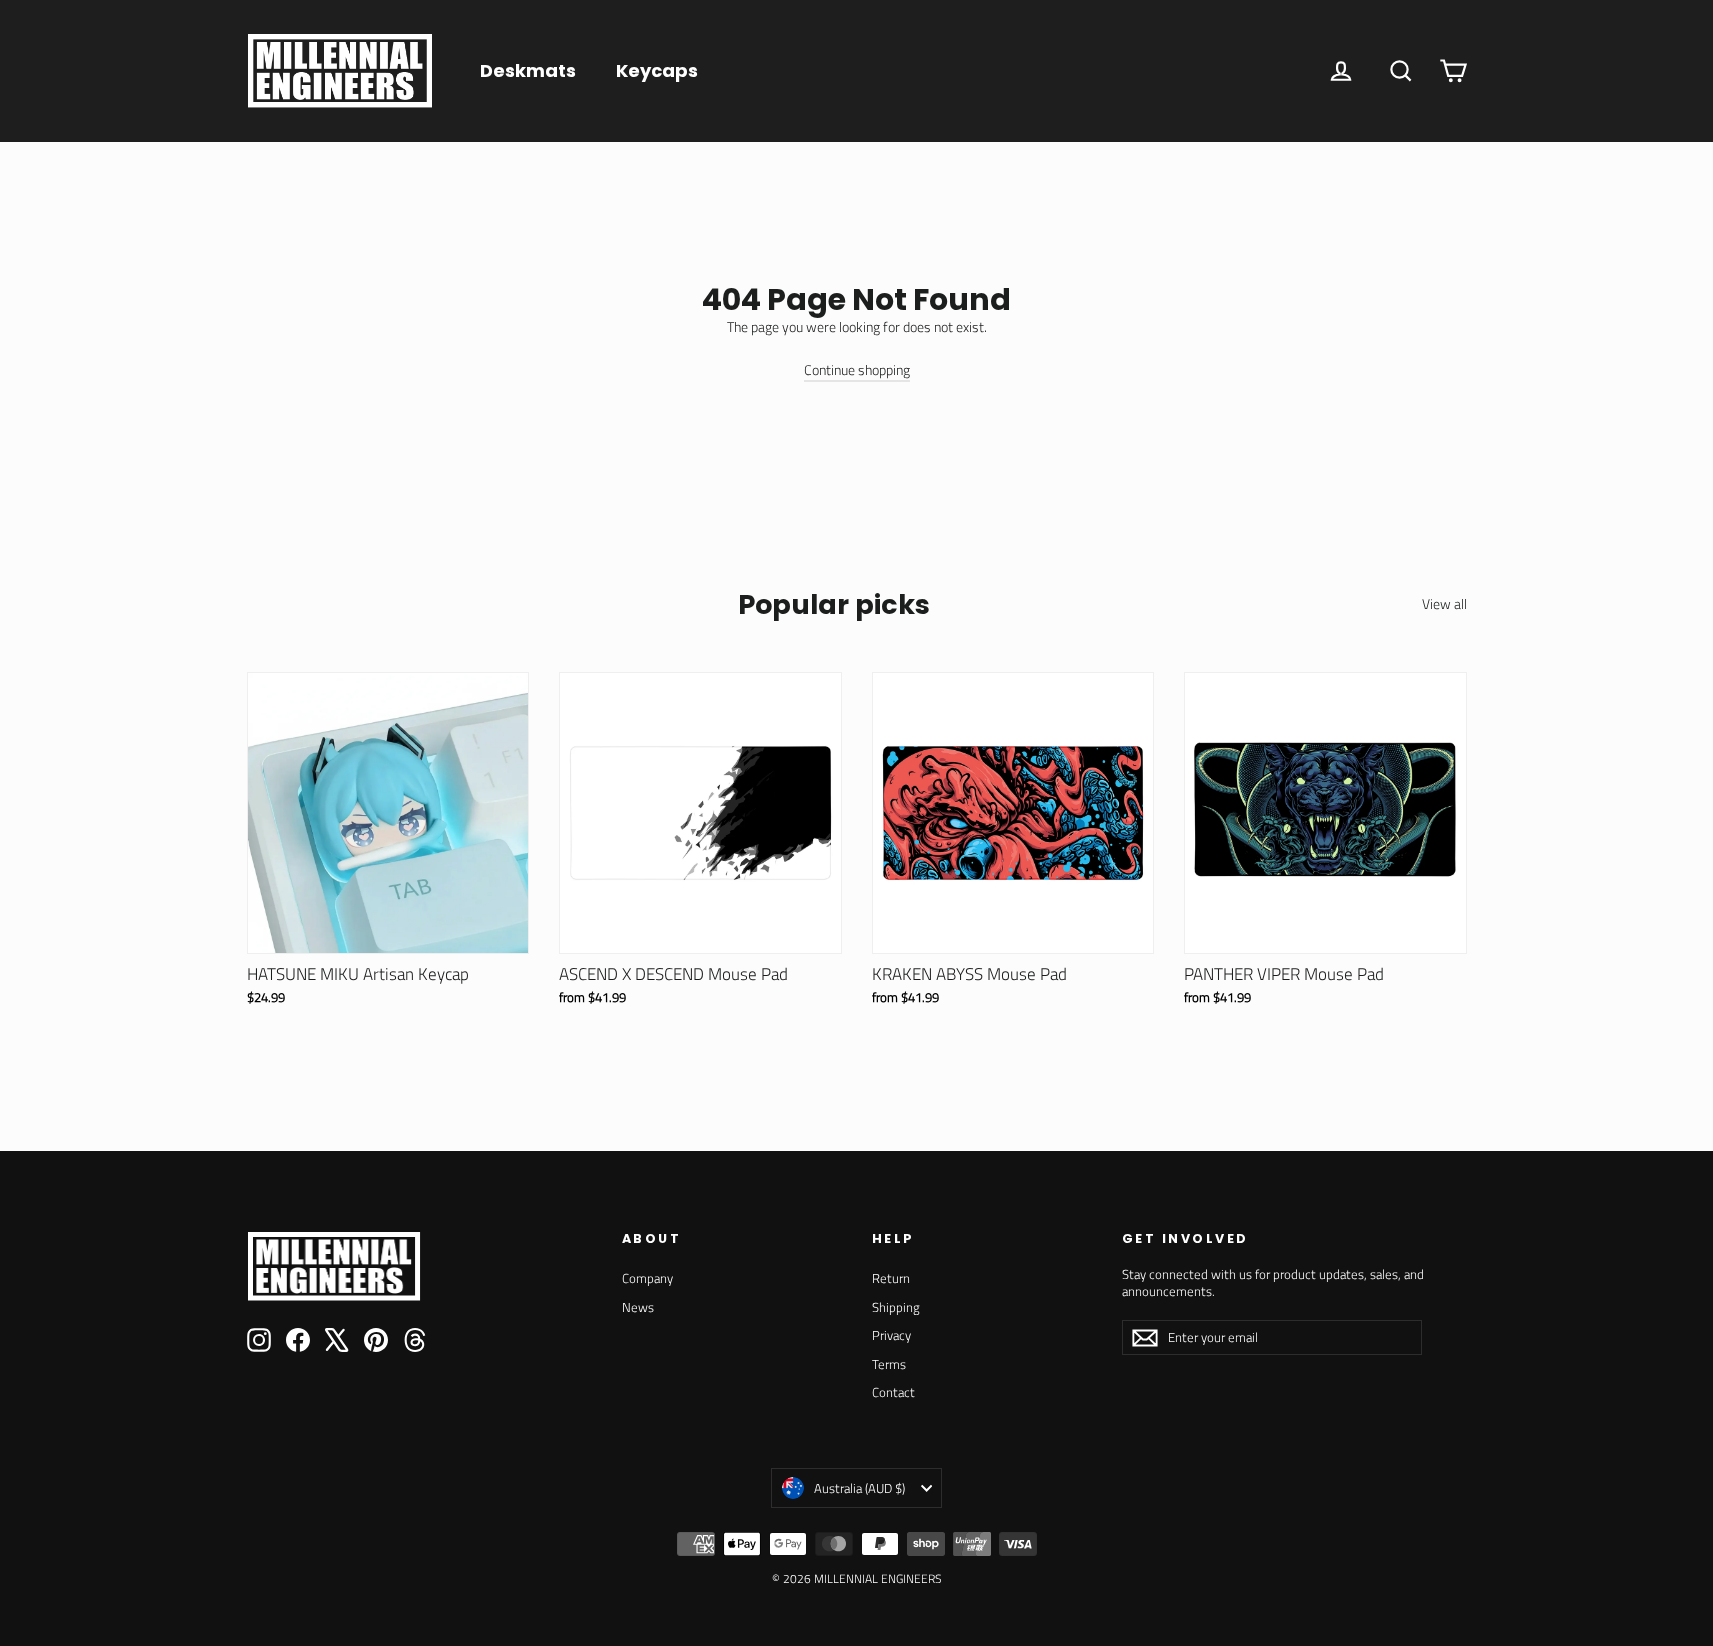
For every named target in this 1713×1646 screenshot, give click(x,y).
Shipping (896, 1307)
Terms (889, 1364)
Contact (893, 1392)
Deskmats (528, 70)
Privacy (891, 1335)
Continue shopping (857, 369)
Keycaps (657, 70)
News (638, 1307)
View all (1444, 603)
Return (891, 1278)
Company (647, 1278)
